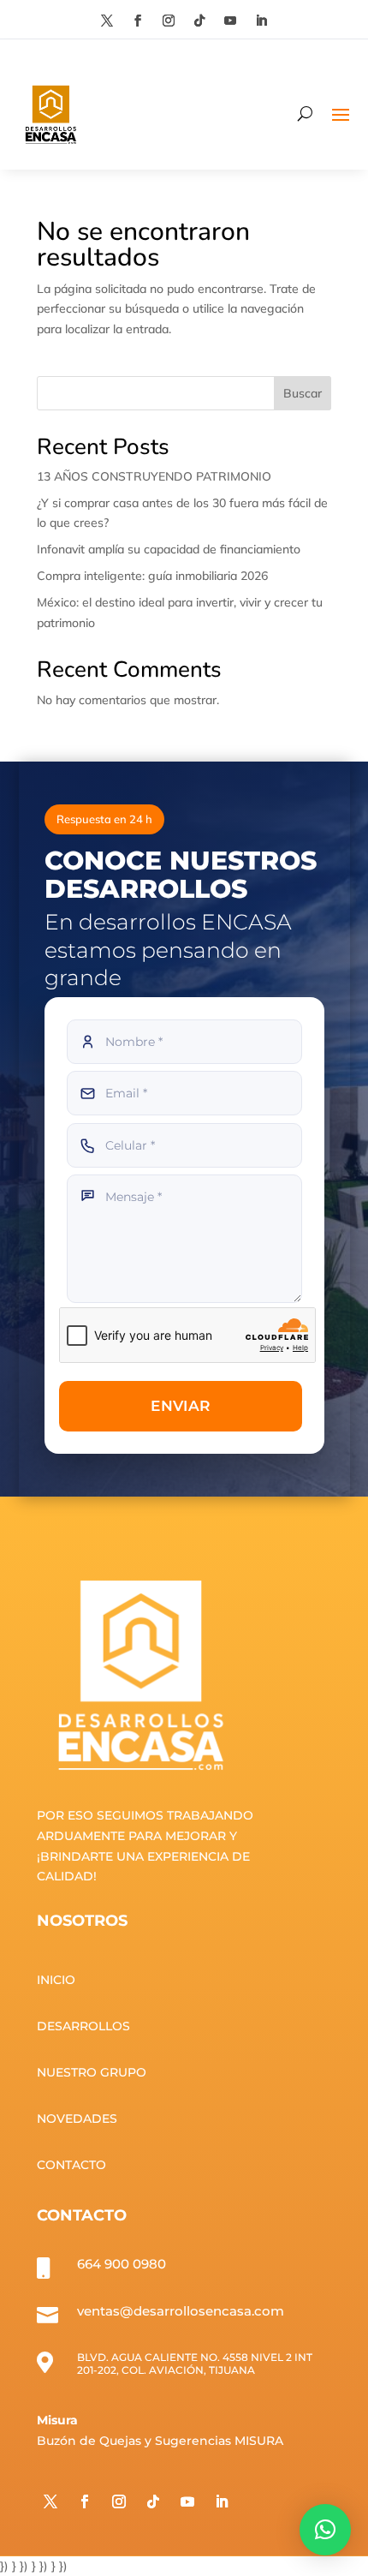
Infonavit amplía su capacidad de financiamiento (169, 549)
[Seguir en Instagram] (169, 21)
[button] (325, 2530)
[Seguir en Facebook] (138, 21)
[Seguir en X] (107, 21)
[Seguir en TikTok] (199, 21)
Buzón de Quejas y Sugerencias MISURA (160, 2441)
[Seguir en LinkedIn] (261, 21)
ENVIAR (180, 1406)
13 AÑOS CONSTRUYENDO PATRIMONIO (154, 476)
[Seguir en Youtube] (230, 21)
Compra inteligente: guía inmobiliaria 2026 (152, 576)
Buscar (303, 393)
